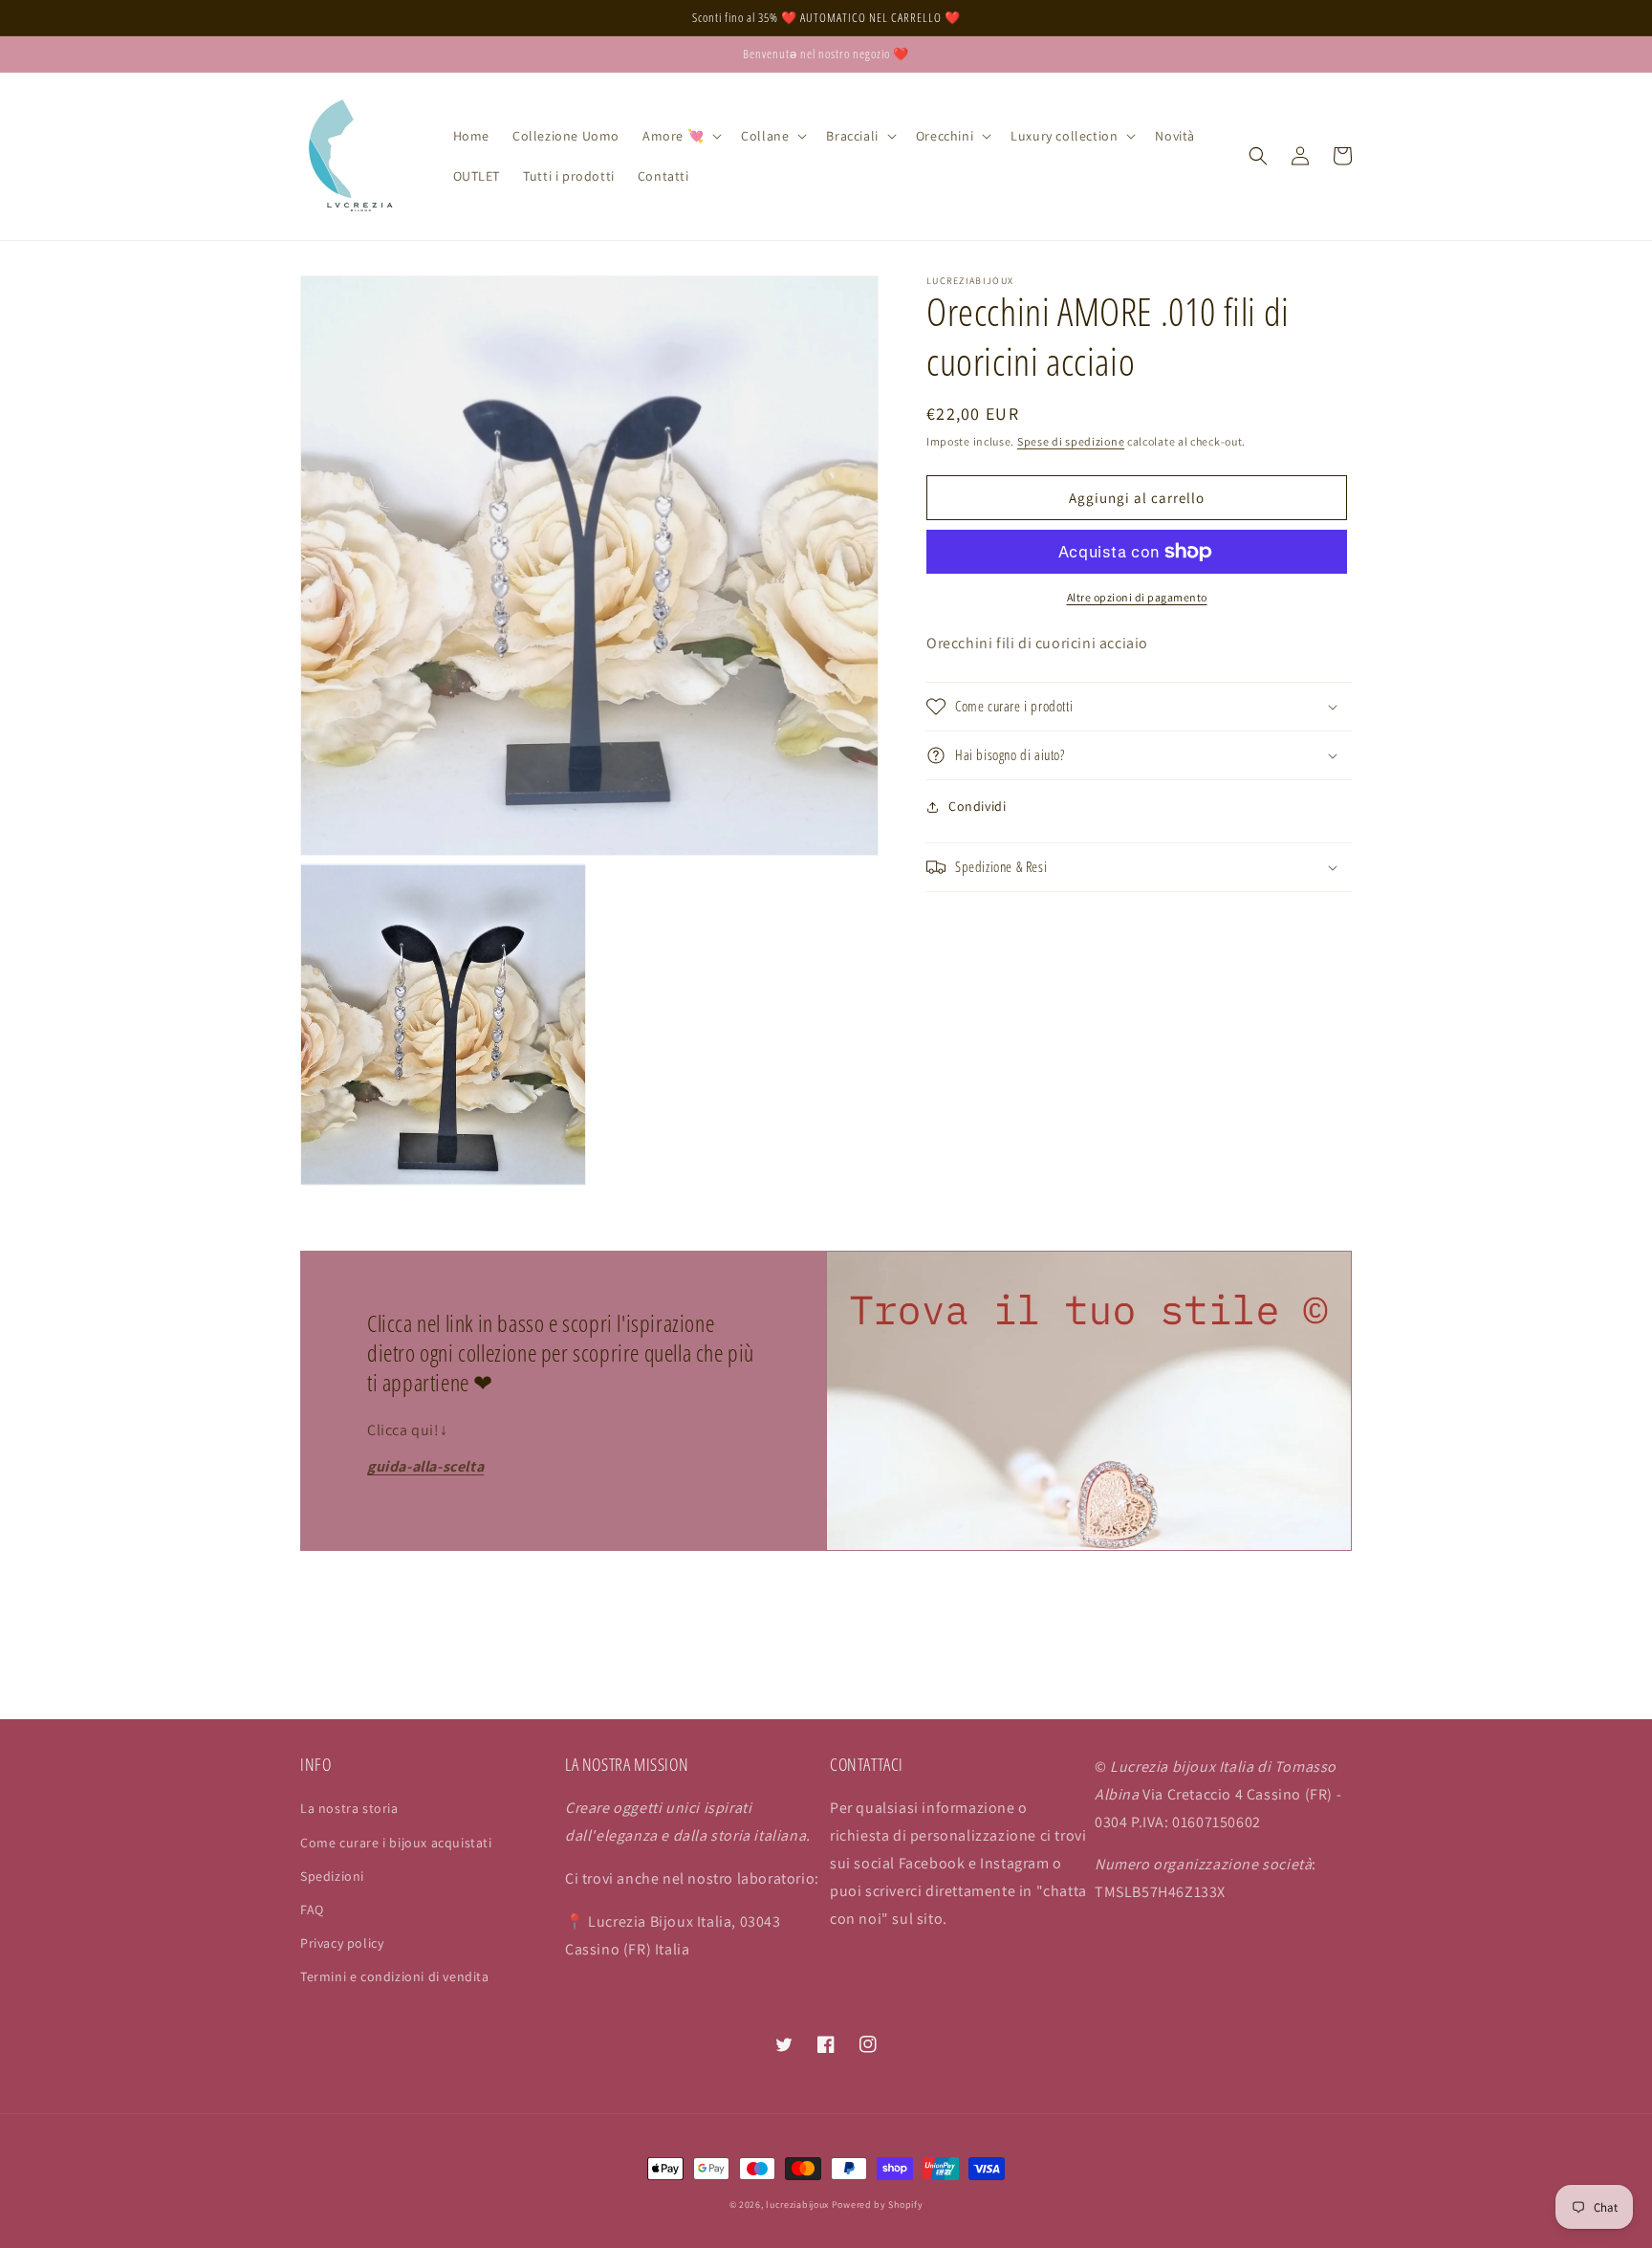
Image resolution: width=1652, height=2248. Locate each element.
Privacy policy (342, 1943)
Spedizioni (332, 1876)
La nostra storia (349, 1808)
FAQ (312, 1910)
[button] (680, 136)
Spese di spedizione (1071, 441)
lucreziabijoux (797, 2204)
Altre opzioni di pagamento (1137, 597)
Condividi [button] (977, 806)
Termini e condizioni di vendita (395, 1976)
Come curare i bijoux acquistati (396, 1843)
